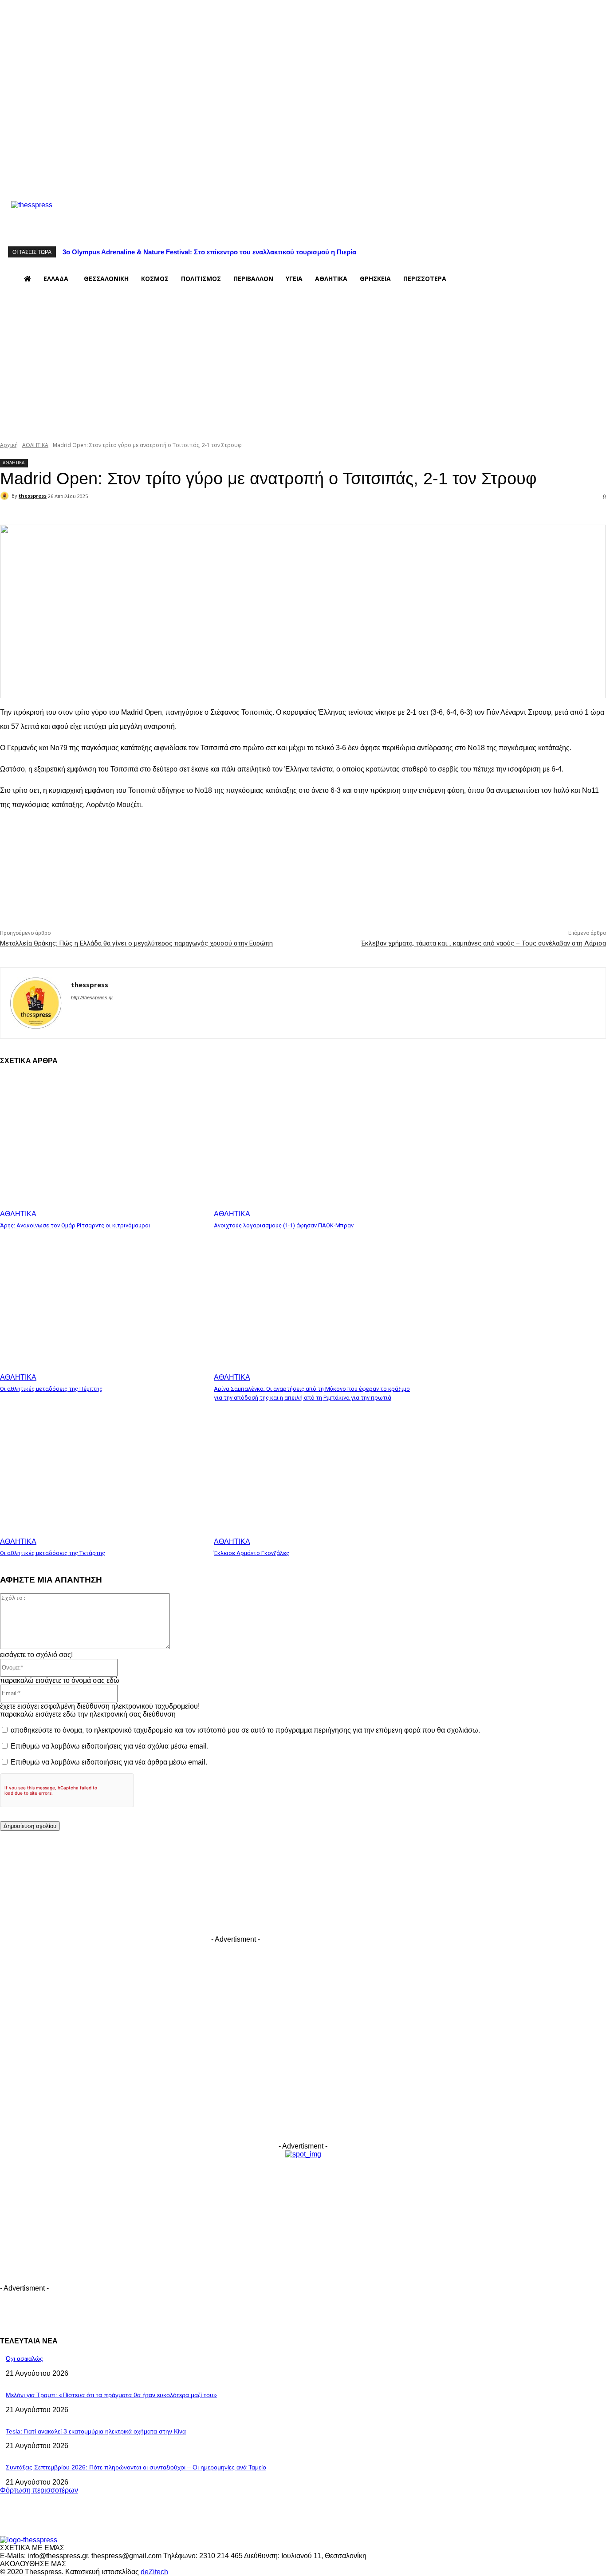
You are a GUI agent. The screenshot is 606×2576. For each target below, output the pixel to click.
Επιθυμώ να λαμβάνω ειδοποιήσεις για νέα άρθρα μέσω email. (109, 1762)
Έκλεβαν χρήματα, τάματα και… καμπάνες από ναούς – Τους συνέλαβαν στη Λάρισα (484, 943)
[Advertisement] (303, 365)
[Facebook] (222, 177)
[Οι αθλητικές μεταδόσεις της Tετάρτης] (102, 1474)
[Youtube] (274, 177)
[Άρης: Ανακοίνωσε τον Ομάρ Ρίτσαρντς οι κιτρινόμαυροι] (102, 1146)
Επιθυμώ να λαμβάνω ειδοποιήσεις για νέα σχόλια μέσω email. (110, 1746)
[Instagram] (239, 177)
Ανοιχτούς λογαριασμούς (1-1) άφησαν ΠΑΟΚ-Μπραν (284, 1225)
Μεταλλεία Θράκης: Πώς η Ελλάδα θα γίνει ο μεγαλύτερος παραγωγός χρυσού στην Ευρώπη (136, 943)
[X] (256, 177)
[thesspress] (78, 216)
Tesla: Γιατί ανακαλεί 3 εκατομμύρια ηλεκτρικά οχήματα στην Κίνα (96, 2431)
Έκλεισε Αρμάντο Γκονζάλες (252, 1553)
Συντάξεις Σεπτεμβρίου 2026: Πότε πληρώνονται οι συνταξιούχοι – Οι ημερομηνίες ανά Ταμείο (136, 2467)
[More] (198, 512)
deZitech (154, 2572)
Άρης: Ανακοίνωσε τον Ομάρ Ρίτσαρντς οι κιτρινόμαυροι (75, 1225)
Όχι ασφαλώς (24, 2358)
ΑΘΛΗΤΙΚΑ (35, 445)
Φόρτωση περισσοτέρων (39, 2490)
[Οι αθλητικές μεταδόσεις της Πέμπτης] (102, 1310)
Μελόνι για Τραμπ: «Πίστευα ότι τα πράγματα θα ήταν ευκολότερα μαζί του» (111, 2395)
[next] (598, 252)
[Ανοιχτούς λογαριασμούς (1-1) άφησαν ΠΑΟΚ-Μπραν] (316, 1146)
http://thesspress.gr (92, 997)
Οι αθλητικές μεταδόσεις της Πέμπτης (51, 1389)
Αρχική (9, 445)
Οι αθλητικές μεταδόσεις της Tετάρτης (53, 1553)
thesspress (33, 496)
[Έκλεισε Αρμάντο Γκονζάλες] (316, 1474)
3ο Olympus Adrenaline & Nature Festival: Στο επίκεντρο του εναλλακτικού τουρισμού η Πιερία (209, 252)
